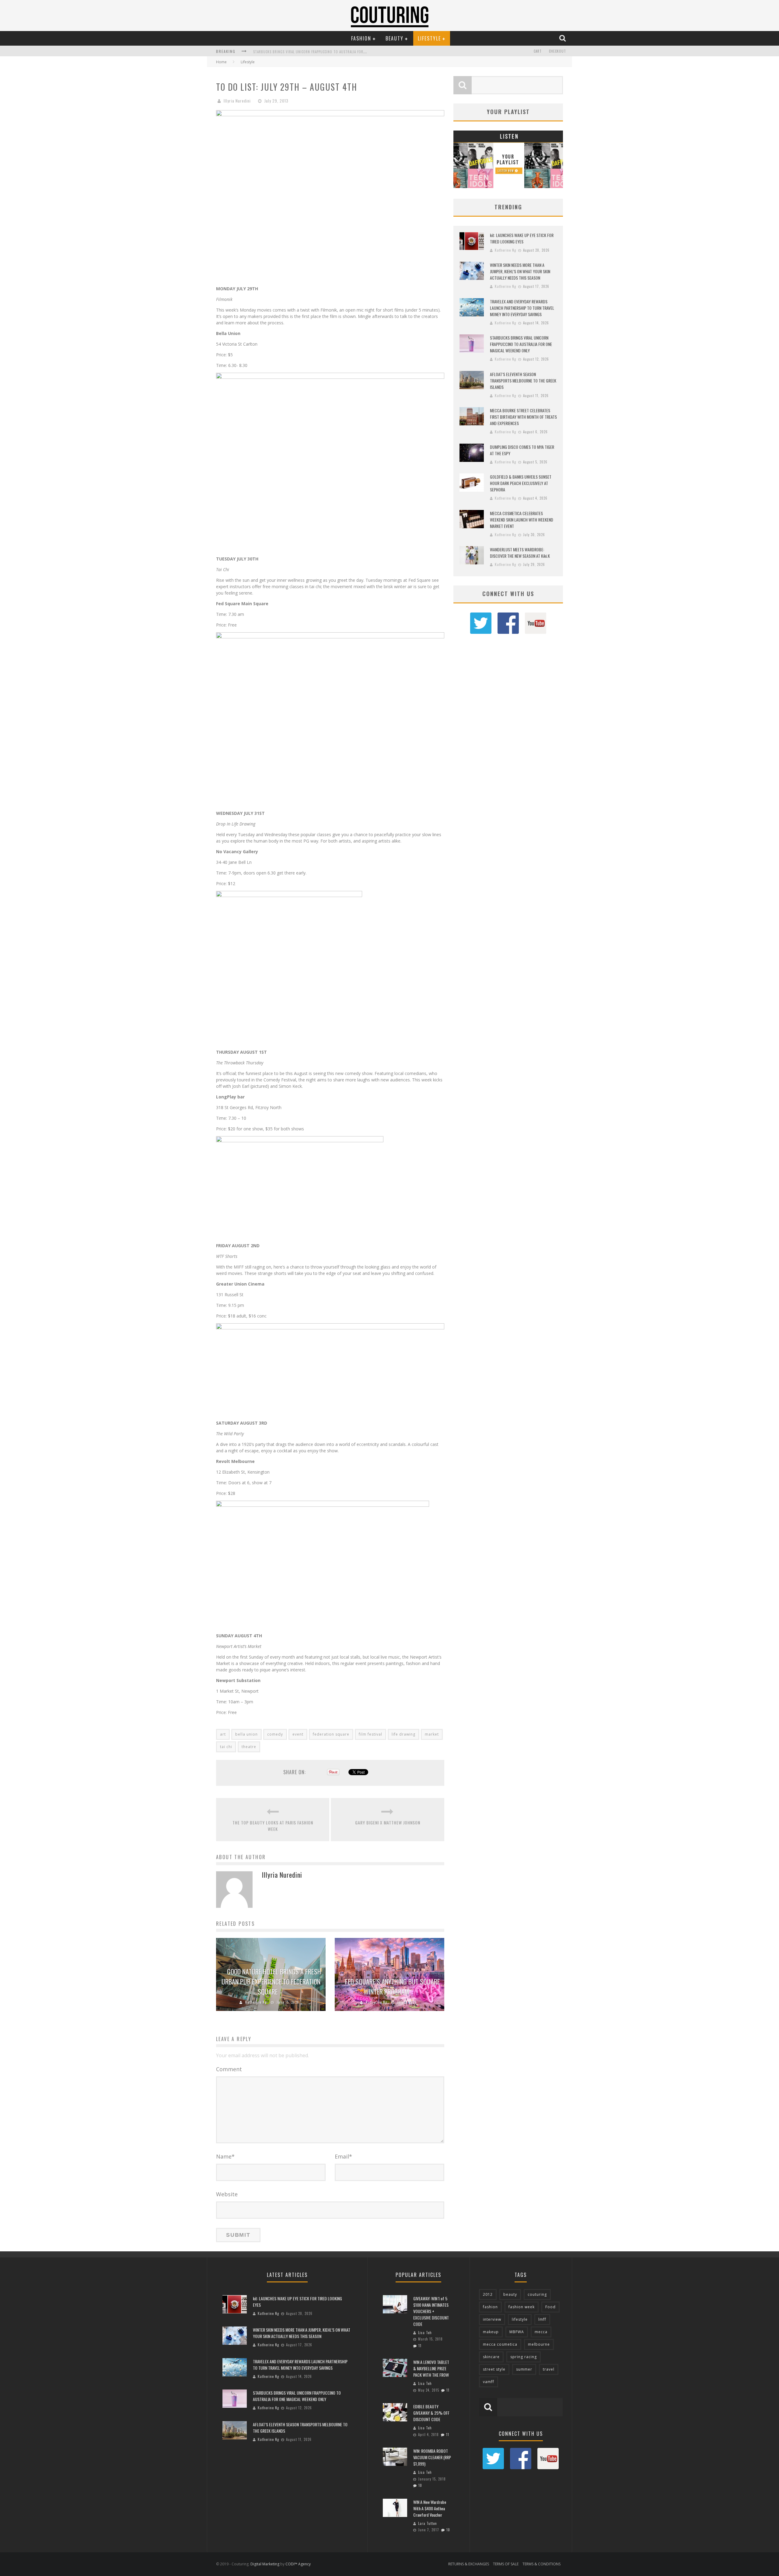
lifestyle (520, 2319)
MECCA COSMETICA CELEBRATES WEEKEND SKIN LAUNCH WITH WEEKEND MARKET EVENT (522, 520)
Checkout (557, 51)
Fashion (361, 38)
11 (420, 2346)
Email (343, 2156)
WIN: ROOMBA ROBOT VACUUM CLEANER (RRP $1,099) (432, 2457)
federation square (331, 1734)
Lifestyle (429, 38)
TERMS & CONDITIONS (541, 2564)
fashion (490, 2307)
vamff (489, 2382)
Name (225, 2156)
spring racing (524, 2357)
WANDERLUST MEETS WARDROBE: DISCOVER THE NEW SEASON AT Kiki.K (520, 553)
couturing (537, 2294)
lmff (542, 2319)
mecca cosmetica (500, 2344)
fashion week (522, 2307)
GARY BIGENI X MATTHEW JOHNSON (388, 1822)
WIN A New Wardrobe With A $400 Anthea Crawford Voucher (430, 2508)
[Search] (563, 38)
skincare (491, 2357)
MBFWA (517, 2332)
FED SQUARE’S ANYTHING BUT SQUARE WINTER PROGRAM (393, 1986)
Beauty (395, 38)
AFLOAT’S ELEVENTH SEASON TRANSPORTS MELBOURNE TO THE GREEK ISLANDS (523, 380)
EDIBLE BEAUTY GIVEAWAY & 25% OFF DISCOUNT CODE (431, 2413)
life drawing (403, 1734)
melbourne (539, 2344)
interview (492, 2319)
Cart (538, 51)
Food (550, 2307)
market (432, 1734)
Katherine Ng (256, 2002)
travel (549, 2369)
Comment (229, 2069)
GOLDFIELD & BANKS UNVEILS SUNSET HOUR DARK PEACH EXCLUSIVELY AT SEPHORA (521, 483)
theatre (249, 1747)
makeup (491, 2332)
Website (227, 2194)
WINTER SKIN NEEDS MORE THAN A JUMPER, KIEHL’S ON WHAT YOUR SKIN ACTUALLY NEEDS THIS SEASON (520, 271)
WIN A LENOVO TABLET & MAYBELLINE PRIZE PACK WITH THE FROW (431, 2368)
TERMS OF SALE (506, 2564)
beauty (510, 2294)
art (223, 1734)
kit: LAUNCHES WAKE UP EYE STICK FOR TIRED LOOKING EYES (522, 238)
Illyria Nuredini (237, 101)
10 (420, 2485)
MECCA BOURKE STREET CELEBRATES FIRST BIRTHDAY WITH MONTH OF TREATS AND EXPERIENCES (523, 417)
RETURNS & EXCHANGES (469, 2564)
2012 (488, 2294)
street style (494, 2369)
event (298, 1734)
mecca (541, 2332)
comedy (275, 1734)
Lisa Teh (425, 2333)
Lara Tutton (428, 2523)
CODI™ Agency (298, 2564)
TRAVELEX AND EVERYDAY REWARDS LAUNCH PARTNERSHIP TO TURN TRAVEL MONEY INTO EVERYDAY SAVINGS (522, 308)
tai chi (226, 1747)
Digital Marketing (265, 2564)
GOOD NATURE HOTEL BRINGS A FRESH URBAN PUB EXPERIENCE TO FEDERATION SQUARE (271, 1981)
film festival (370, 1734)
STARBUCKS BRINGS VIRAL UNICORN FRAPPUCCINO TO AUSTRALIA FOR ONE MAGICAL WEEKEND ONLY (332, 52)
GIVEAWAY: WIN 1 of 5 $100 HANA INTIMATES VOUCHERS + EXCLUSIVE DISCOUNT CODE (431, 2311)
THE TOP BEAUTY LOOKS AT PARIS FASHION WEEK (273, 1826)
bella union (246, 1734)
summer (524, 2369)
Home (221, 62)
